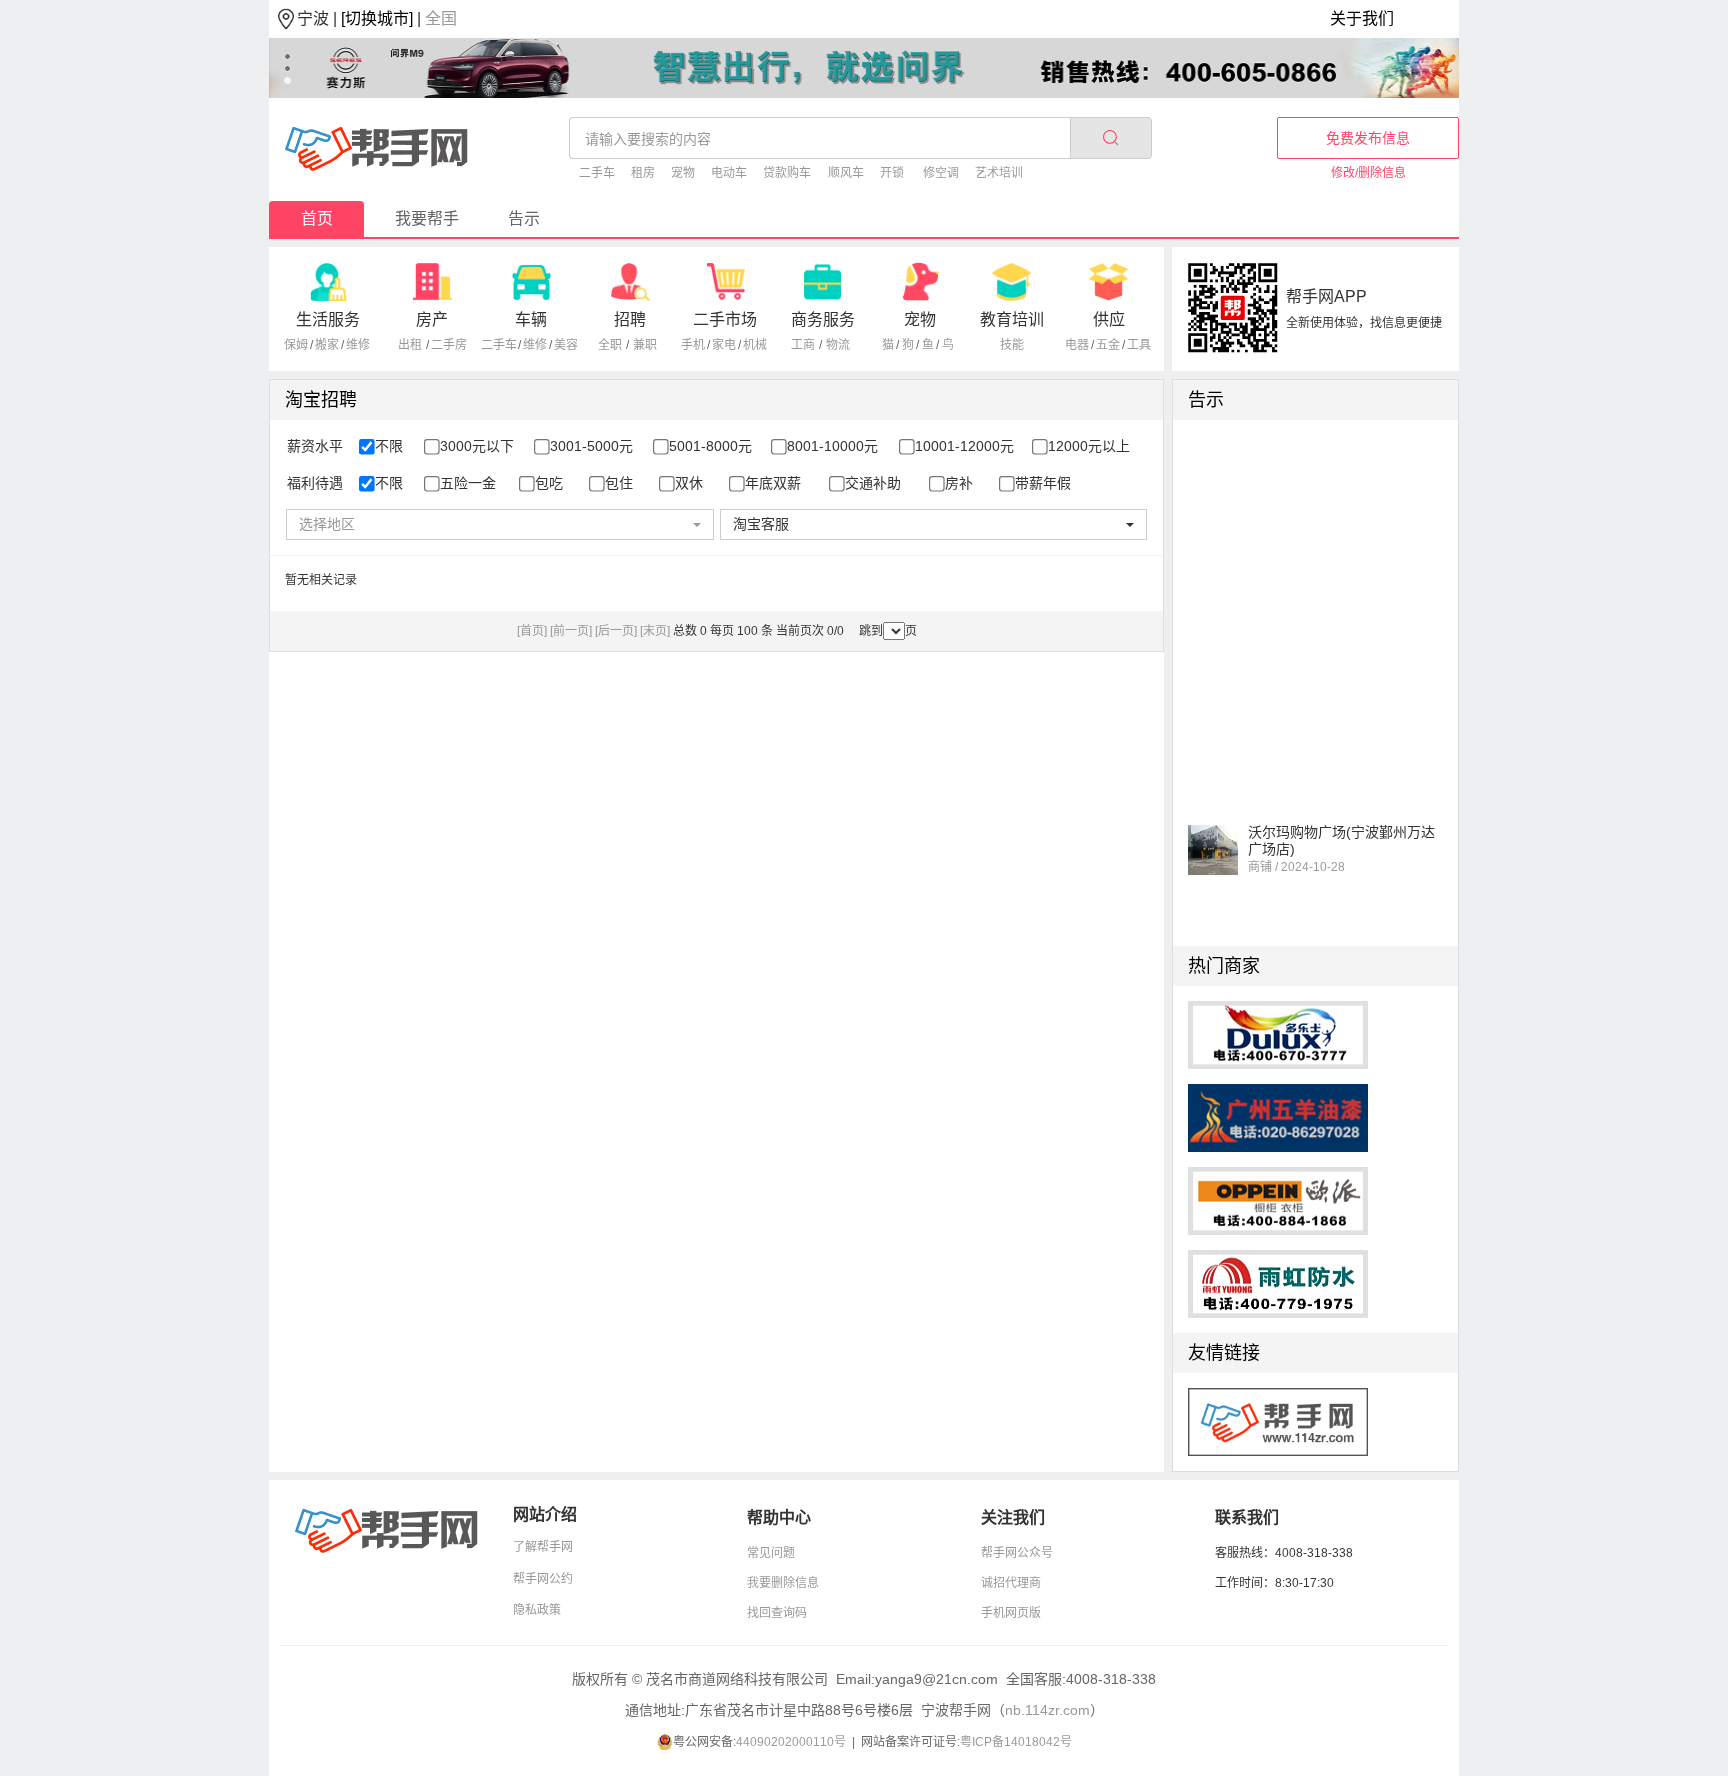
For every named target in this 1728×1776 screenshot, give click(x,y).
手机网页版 (1011, 1613)
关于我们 (1362, 18)
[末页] (655, 631)
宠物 (683, 173)
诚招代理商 (1011, 1583)
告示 (524, 218)
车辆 (531, 319)
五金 (1108, 345)
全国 (441, 18)
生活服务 (328, 319)
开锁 (892, 173)
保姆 (296, 345)
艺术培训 (999, 173)
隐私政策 (537, 1610)
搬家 (327, 345)
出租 (410, 345)
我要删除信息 (783, 1583)
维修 (358, 345)
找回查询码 (777, 1613)
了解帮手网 (543, 1547)
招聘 (630, 319)
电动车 (729, 173)
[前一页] (571, 631)
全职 (610, 345)
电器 (1077, 345)
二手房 (449, 345)
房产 (432, 319)
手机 (693, 345)
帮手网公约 (543, 1579)
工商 (803, 345)
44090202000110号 (791, 1742)
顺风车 (846, 173)
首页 (317, 218)
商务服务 (823, 319)
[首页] (532, 631)
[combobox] (499, 524)
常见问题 (771, 1553)
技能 (1012, 345)
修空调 (941, 173)
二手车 (597, 173)
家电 (724, 345)
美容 (566, 345)
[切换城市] (377, 18)
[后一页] (616, 631)
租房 (643, 173)
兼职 (645, 345)
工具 (1139, 345)
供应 (1109, 319)
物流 (838, 345)
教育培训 (1012, 319)
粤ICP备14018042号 (1016, 1742)
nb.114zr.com (1047, 1710)
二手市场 (725, 319)
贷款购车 (787, 173)
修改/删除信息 (1368, 173)
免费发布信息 (1368, 138)
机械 (755, 345)
